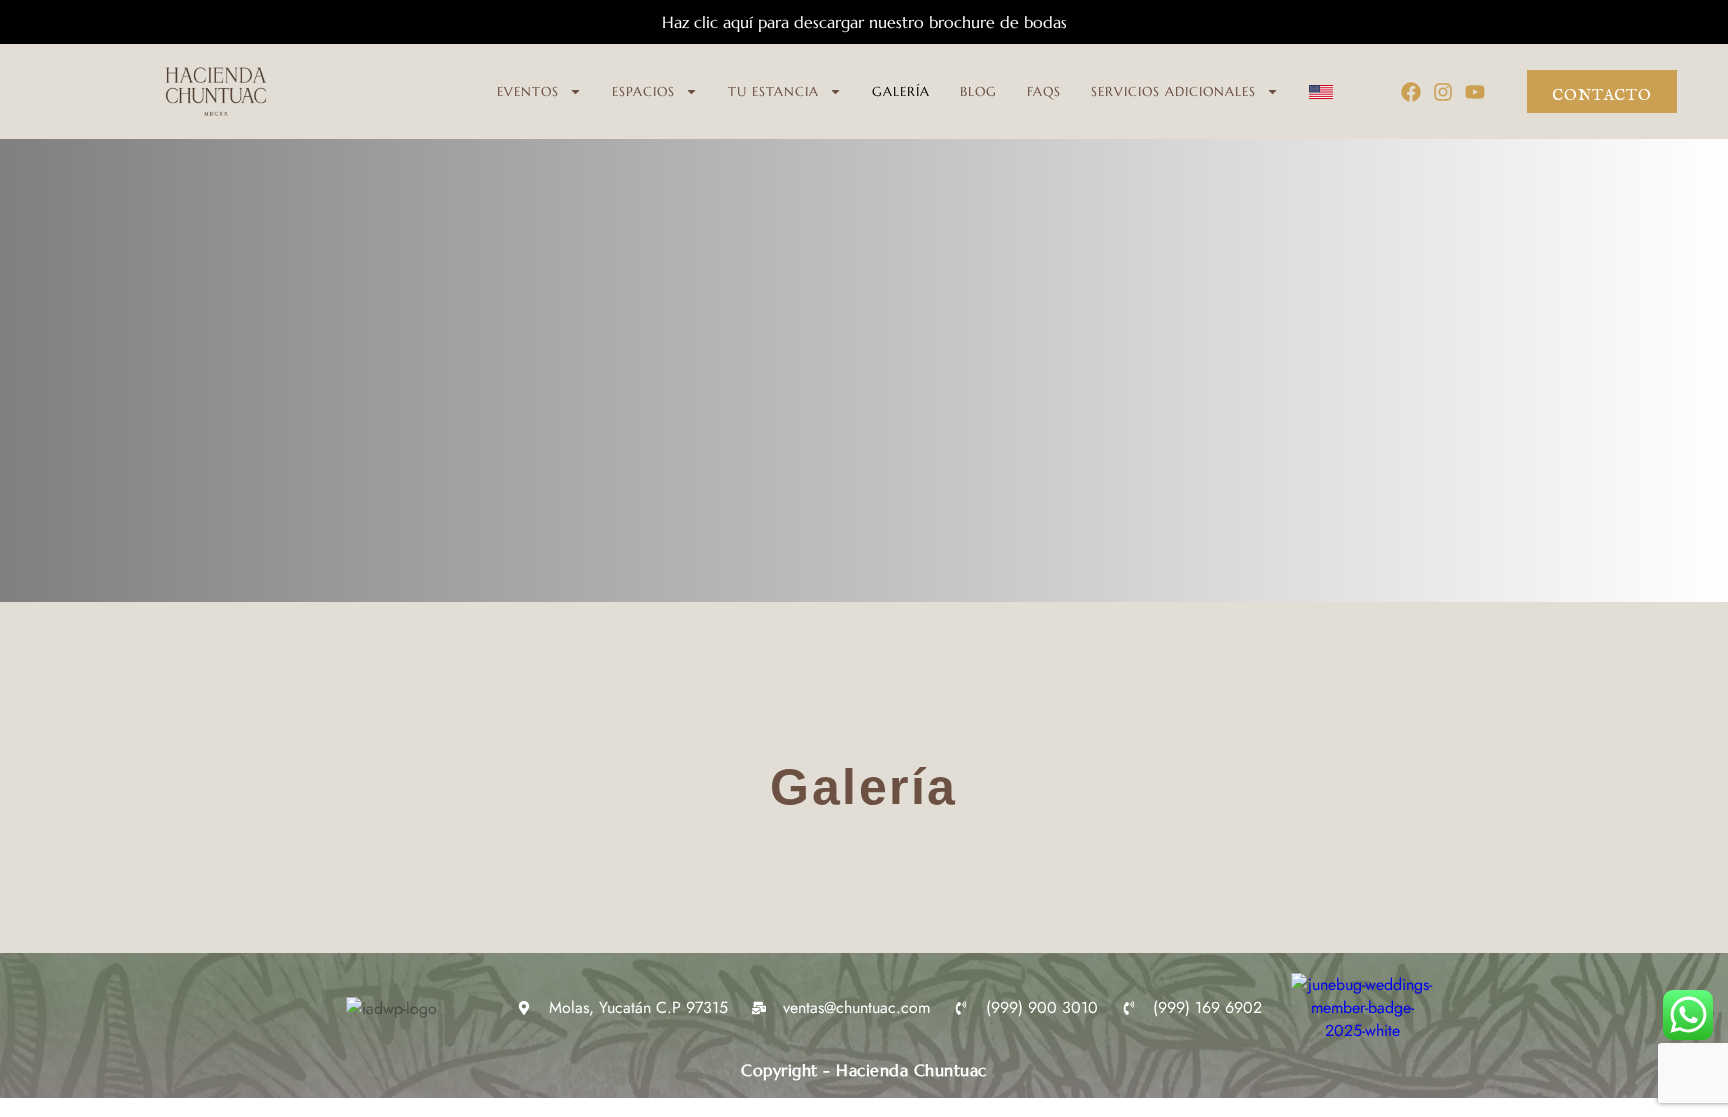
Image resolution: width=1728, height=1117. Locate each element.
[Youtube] (1475, 92)
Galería (901, 91)
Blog (978, 91)
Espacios (643, 91)
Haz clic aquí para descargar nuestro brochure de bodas (864, 22)
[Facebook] (1411, 92)
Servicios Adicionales (1173, 91)
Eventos (528, 91)
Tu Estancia (773, 91)
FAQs (1044, 91)
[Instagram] (1443, 92)
